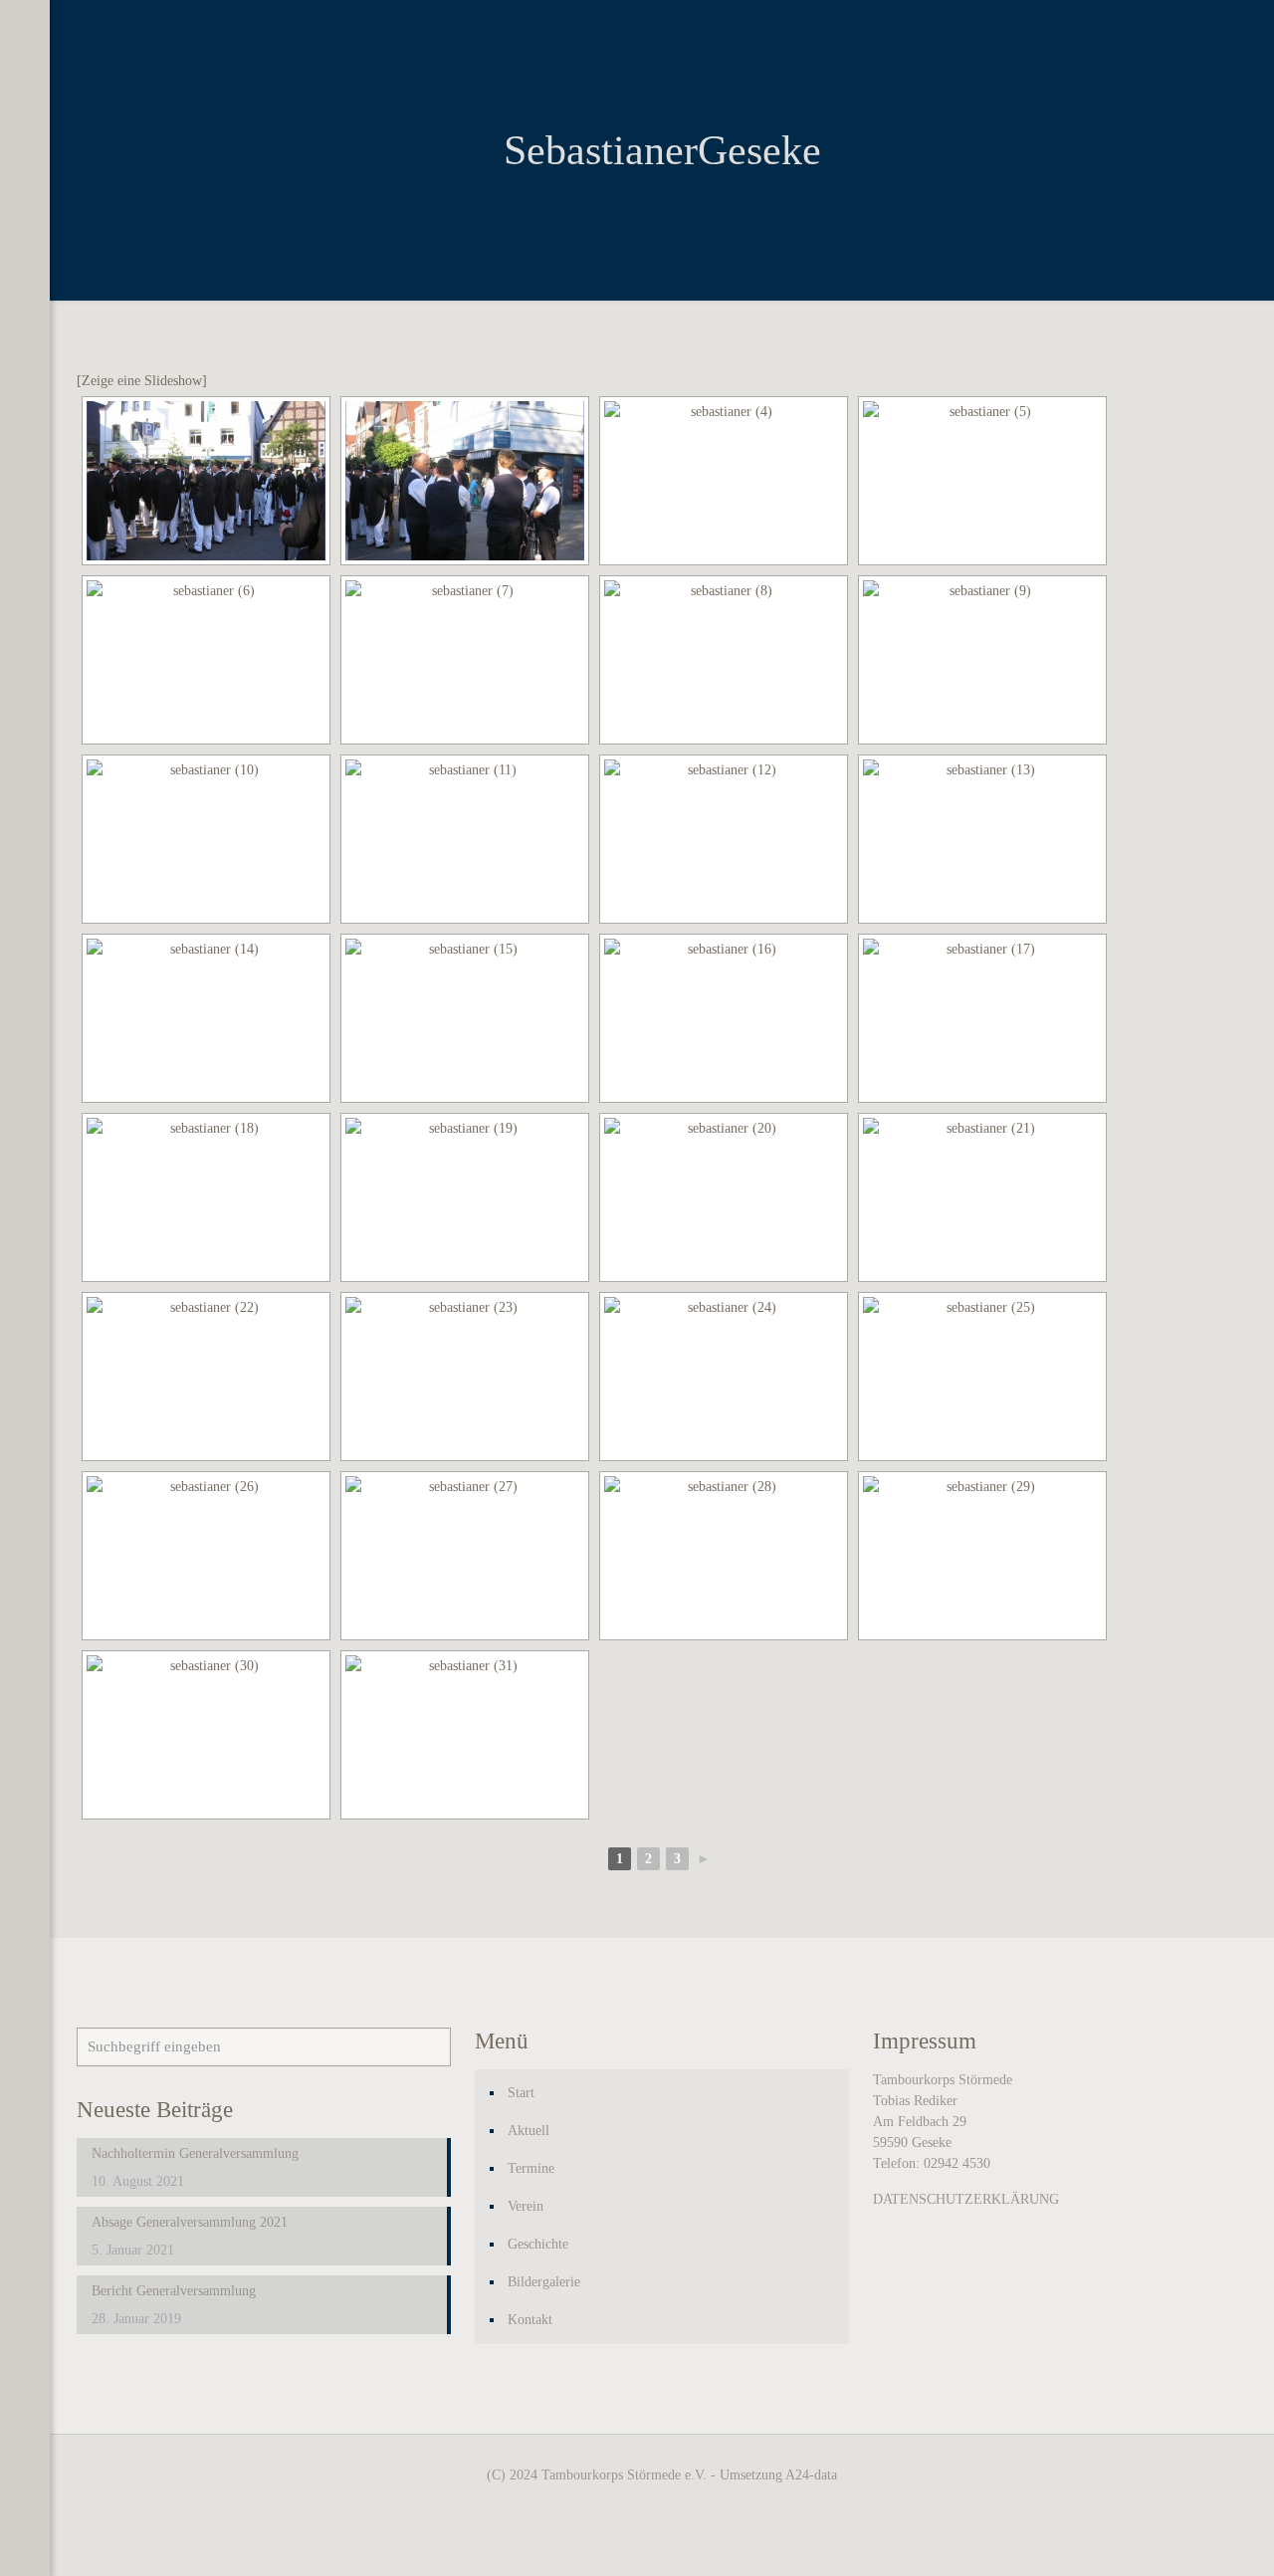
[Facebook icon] (25, 2551)
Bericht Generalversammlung (174, 2291)
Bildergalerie (544, 2282)
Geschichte (538, 2244)
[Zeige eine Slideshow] (142, 381)
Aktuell (529, 2131)
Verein (526, 2206)
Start (521, 2093)
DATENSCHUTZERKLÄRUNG (966, 2199)
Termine (531, 2168)
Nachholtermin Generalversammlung (195, 2153)
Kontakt (530, 2320)
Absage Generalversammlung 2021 (190, 2222)
